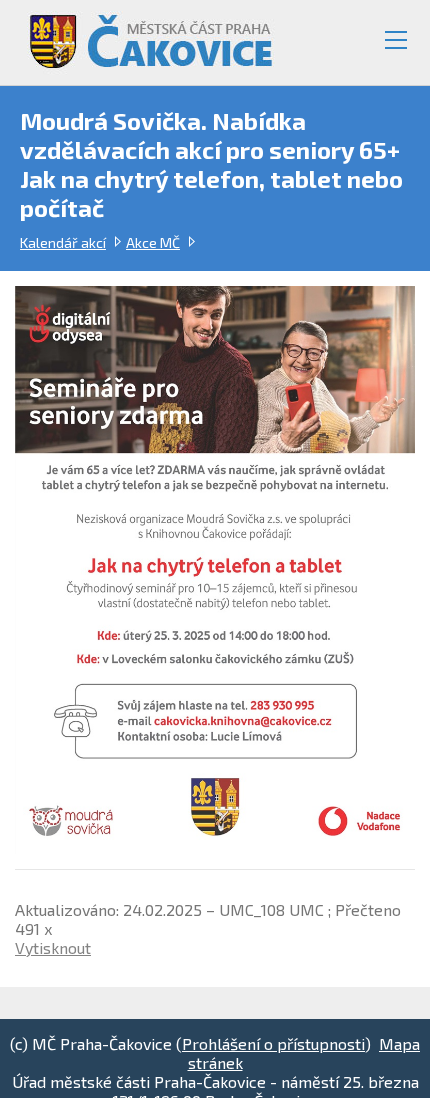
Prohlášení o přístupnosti (273, 1043)
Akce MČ (153, 242)
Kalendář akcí (63, 242)
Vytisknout (53, 947)
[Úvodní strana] (142, 33)
